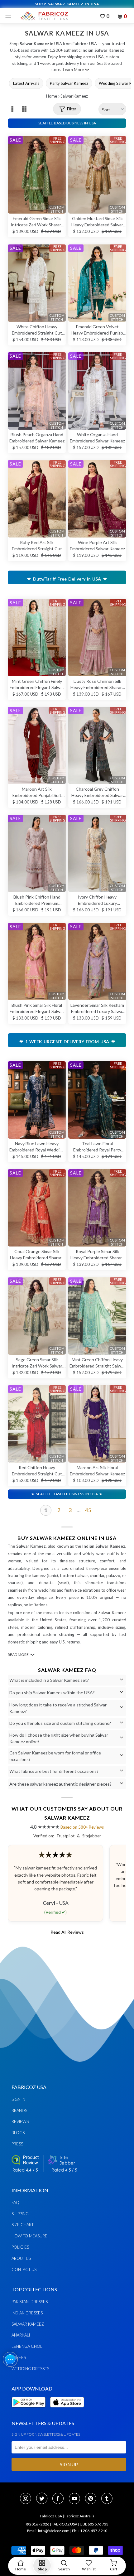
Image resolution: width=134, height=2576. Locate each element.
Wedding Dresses (30, 2369)
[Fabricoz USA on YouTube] (76, 2499)
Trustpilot (65, 1836)
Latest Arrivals (26, 83)
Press (17, 2144)
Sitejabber (92, 1836)
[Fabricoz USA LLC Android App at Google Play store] (30, 2411)
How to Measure (29, 2236)
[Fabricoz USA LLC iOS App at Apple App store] (67, 2411)
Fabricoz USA (51, 2516)
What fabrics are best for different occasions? (54, 1771)
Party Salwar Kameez (69, 83)
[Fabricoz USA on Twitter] (44, 2499)
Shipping (20, 2214)
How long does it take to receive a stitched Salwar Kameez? (58, 1708)
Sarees (19, 2357)
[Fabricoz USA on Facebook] (60, 2499)
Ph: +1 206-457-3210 (90, 2531)
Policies (20, 2247)
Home (52, 96)
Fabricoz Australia (79, 2516)
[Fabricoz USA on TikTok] (108, 2499)
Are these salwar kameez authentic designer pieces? (60, 1784)
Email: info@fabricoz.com (48, 2531)
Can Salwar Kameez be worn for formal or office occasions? (55, 1756)
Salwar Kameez (28, 2324)
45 (88, 1510)
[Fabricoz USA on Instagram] (27, 2499)
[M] (10, 16)
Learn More (73, 70)
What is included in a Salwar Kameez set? (49, 1680)
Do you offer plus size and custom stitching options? (60, 1723)
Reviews (20, 2121)
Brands (19, 2110)
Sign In (18, 2099)
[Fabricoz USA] (44, 16)
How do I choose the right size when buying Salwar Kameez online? (59, 1738)
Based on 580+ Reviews (82, 1827)
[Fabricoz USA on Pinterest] (93, 2499)
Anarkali (21, 2335)
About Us (21, 2258)
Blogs (18, 2133)
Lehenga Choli (27, 2346)
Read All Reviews (67, 1932)
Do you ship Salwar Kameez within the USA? (52, 1693)
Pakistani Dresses (30, 2302)
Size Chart (23, 2225)
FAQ (15, 2202)
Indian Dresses (27, 2313)
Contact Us (24, 2270)
